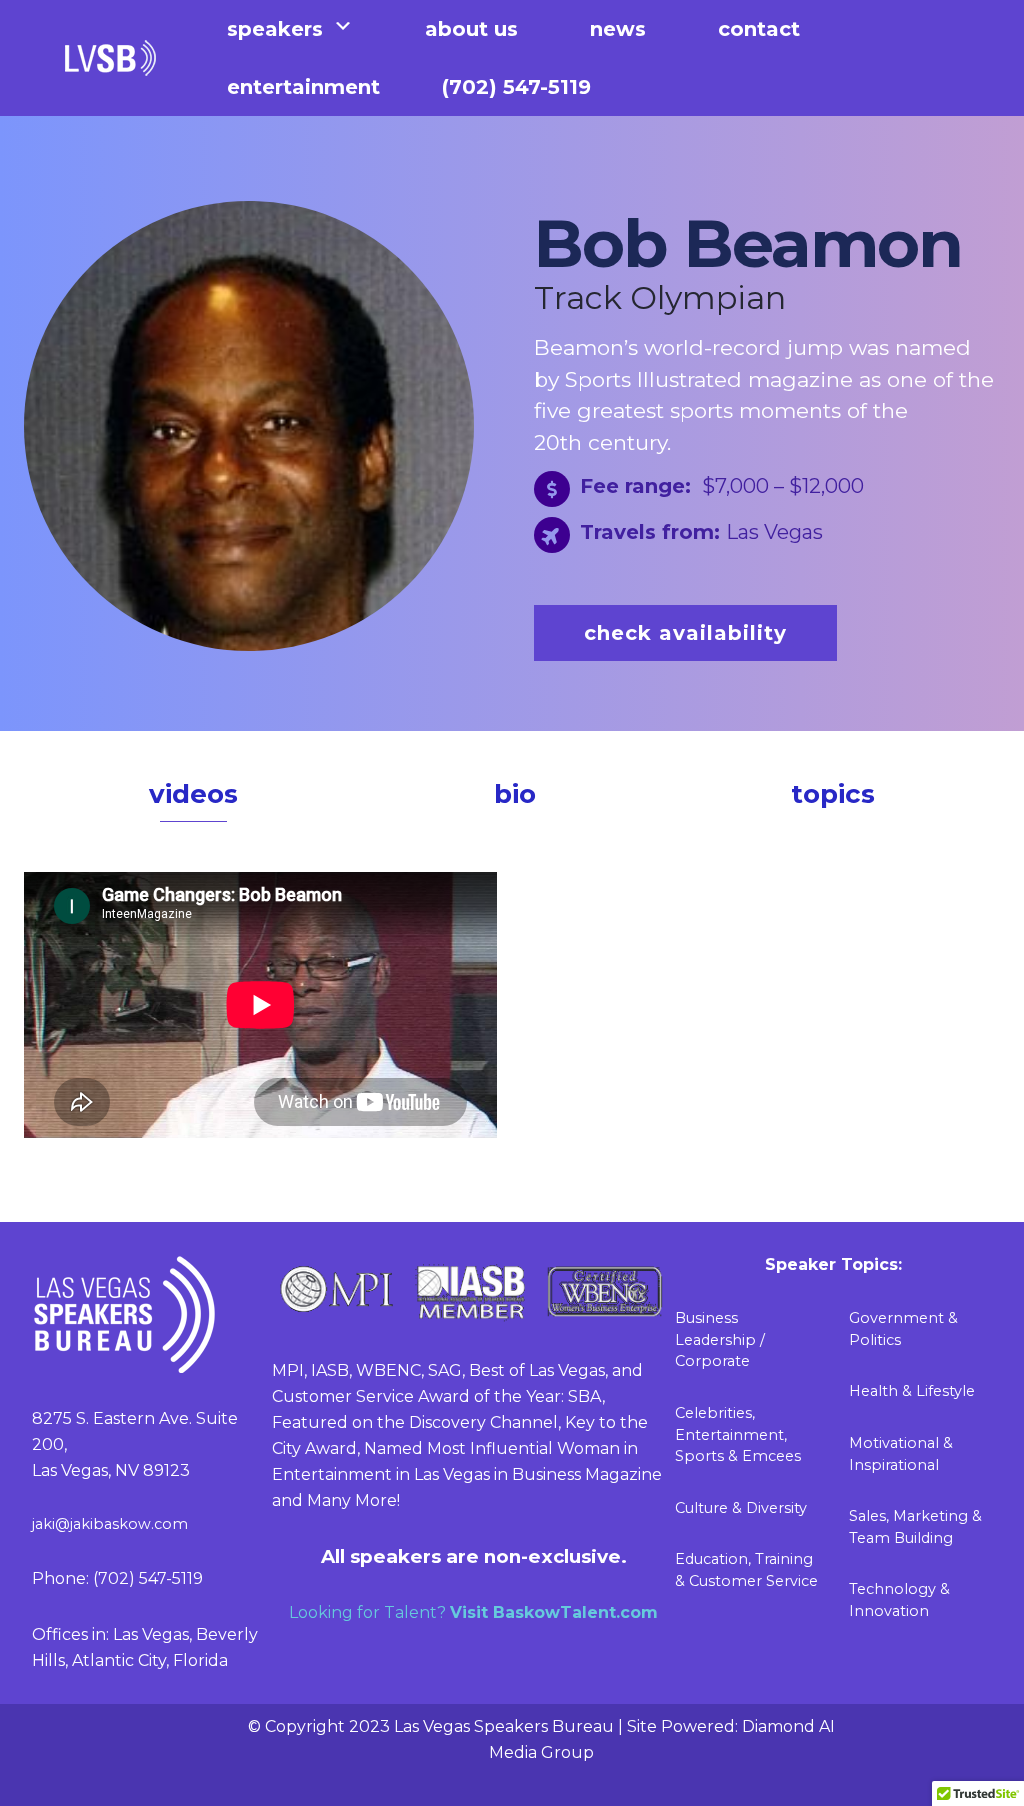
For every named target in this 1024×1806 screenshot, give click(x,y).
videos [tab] (193, 794)
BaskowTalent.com (575, 1612)
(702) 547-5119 (516, 87)
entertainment (303, 87)
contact (759, 29)
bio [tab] (515, 794)
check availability (685, 633)
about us (471, 29)
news (618, 29)
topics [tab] (833, 794)
